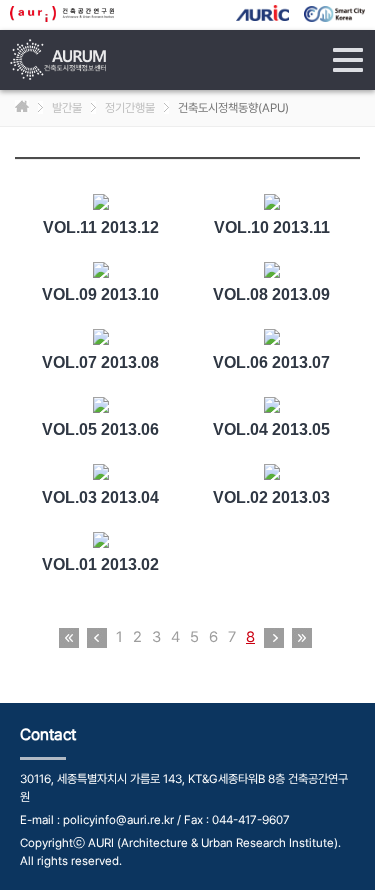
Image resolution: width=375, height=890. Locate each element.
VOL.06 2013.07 (271, 362)
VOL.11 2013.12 (101, 227)
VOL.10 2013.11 (272, 227)
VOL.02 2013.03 (271, 497)
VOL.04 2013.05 (271, 429)
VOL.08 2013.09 (271, 294)
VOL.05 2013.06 (100, 429)
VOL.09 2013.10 (100, 294)
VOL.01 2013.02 (100, 564)
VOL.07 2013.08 (100, 362)
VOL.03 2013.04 (100, 497)
